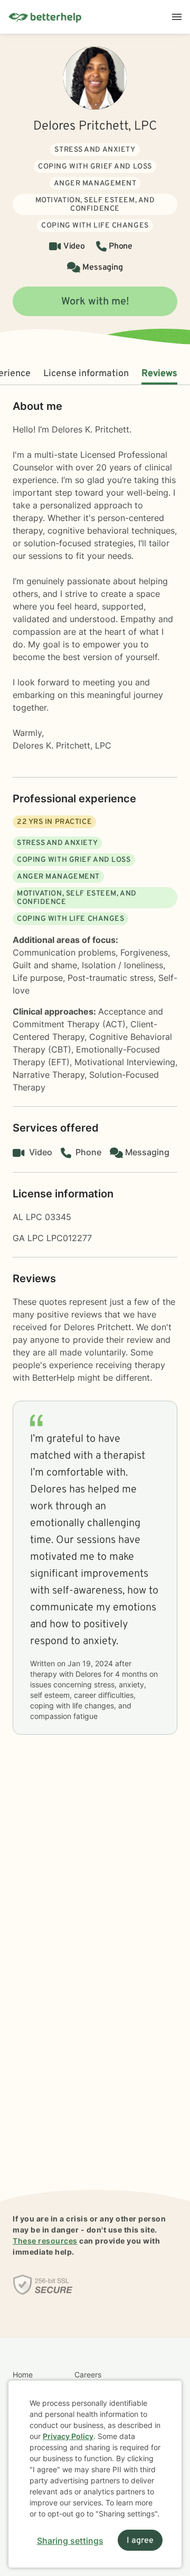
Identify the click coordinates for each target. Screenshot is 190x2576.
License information (86, 374)
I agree (140, 2541)
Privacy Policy (68, 2436)
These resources (45, 2241)
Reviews (159, 374)
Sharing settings (70, 2541)
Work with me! (95, 302)
